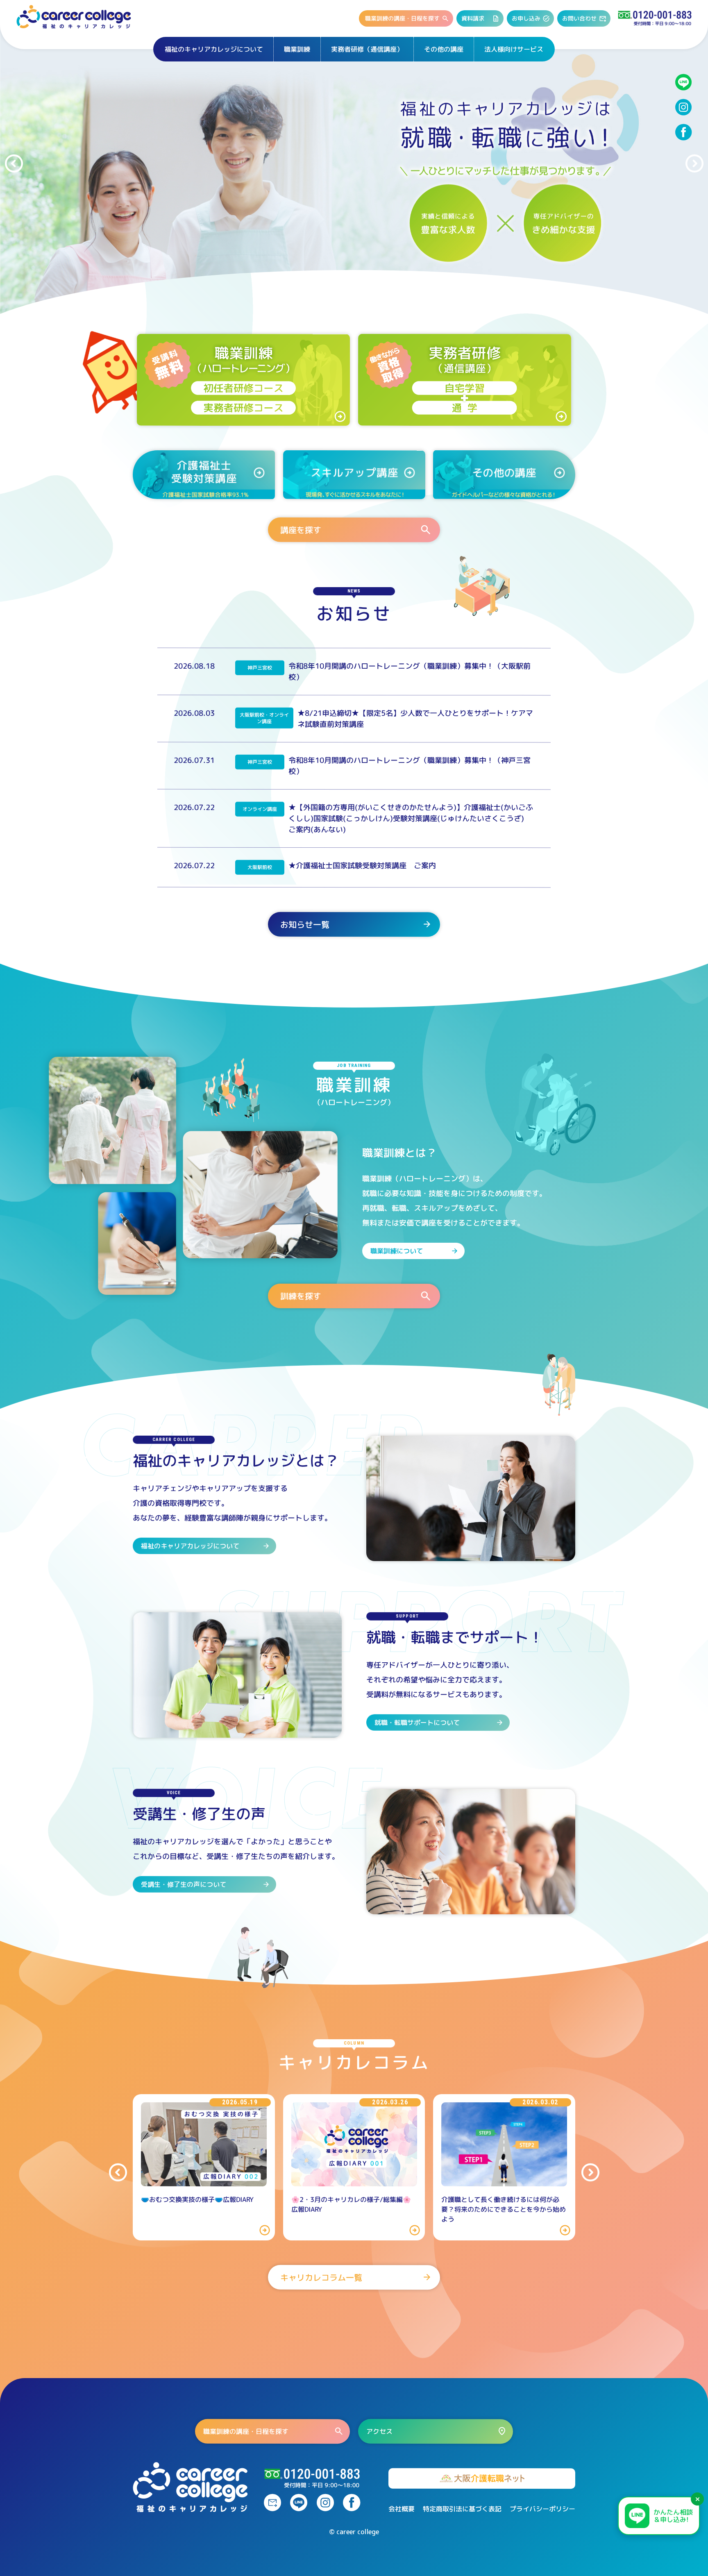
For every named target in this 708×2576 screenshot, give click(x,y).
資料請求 (473, 18)
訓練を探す (301, 1296)
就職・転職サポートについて (417, 1723)
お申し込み (526, 18)
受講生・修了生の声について (184, 1884)
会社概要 (402, 2509)
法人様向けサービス (514, 49)
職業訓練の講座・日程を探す (402, 18)
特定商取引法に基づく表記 (462, 2509)
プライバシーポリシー (542, 2509)
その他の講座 (444, 49)
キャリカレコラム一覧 (321, 2277)
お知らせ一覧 (305, 924)
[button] (14, 163)
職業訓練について (397, 1251)
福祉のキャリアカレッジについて (214, 49)
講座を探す (301, 529)
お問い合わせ (579, 18)
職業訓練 (297, 49)
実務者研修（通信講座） (367, 49)
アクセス (379, 2431)
